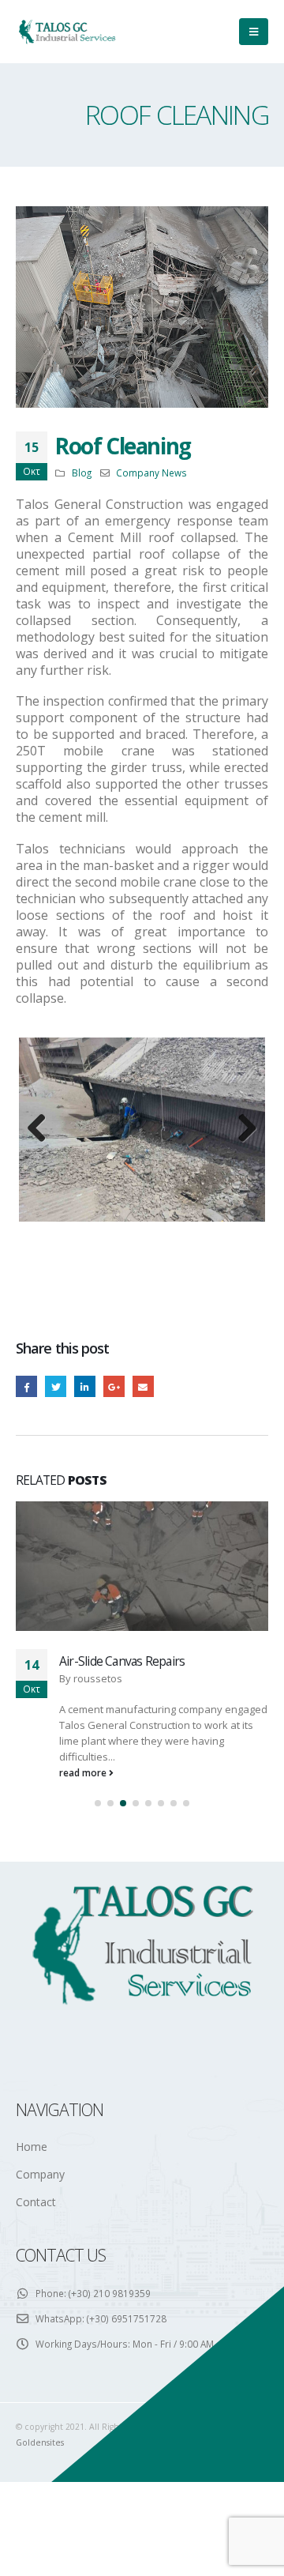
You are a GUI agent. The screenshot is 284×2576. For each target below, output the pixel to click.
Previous (43, 1199)
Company (40, 2312)
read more (84, 1911)
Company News (151, 473)
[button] (98, 1941)
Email (143, 1525)
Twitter (56, 1525)
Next (241, 1199)
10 (224, 1376)
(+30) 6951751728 (127, 2456)
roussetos (98, 1817)
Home (32, 2285)
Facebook (26, 1525)
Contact (36, 2340)
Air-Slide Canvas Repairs (122, 1799)
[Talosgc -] (67, 31)
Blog (82, 473)
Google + (114, 1525)
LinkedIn (85, 1525)
